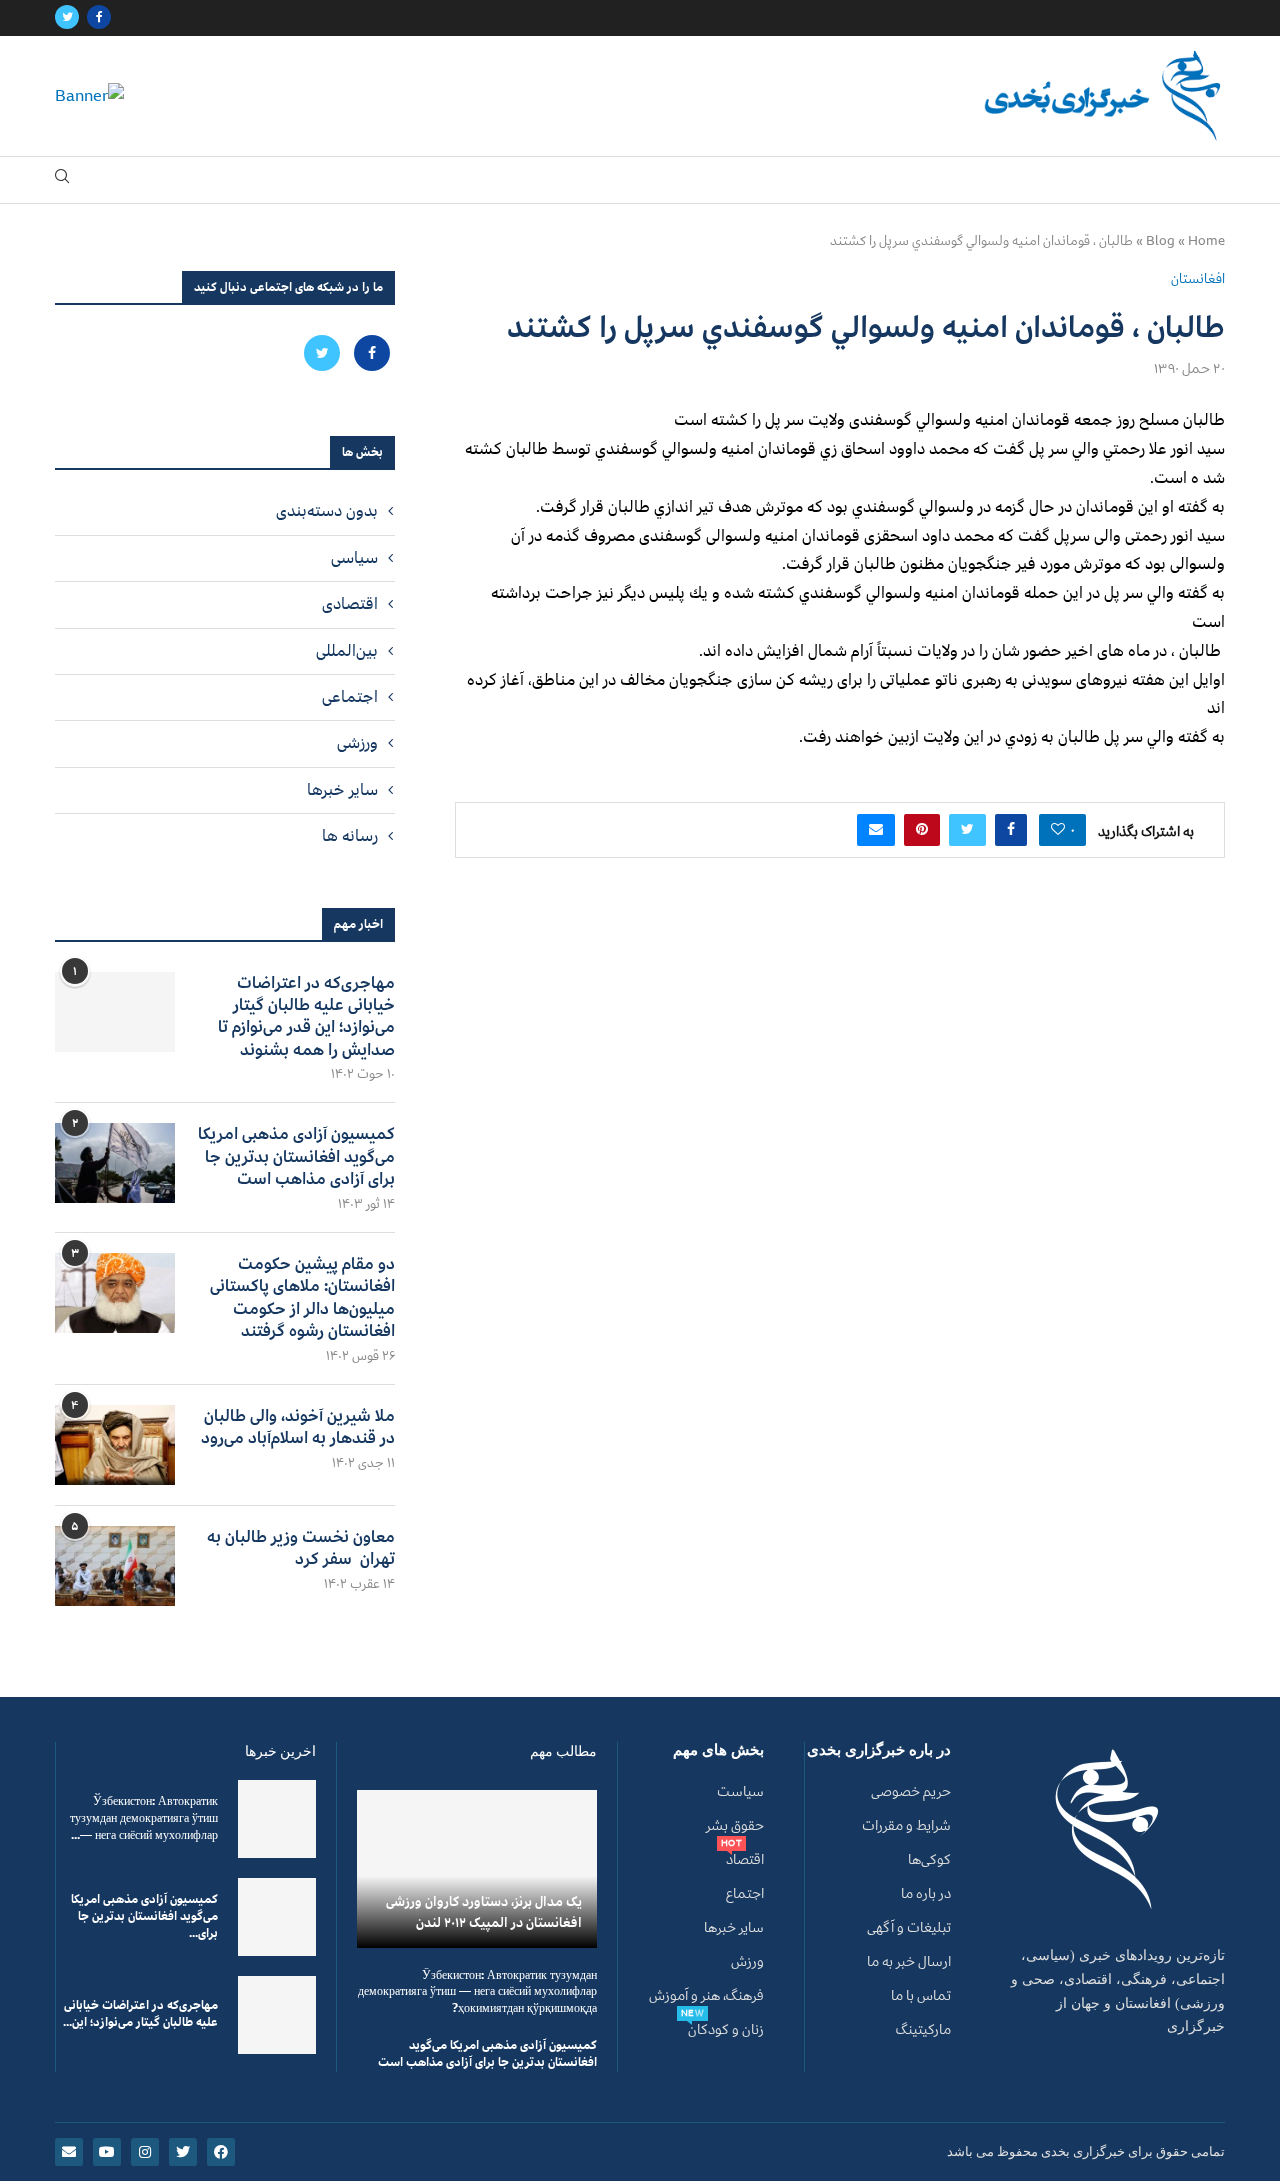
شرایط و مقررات (906, 1826)
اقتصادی (350, 604)
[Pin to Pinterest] (922, 830)
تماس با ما (921, 1996)
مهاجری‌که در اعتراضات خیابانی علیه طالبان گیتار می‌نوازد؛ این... (140, 2014)
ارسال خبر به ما (909, 1962)
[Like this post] (1058, 830)
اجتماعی (350, 697)
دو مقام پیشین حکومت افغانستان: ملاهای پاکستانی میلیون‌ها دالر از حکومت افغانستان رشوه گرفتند (302, 1298)
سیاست (740, 1792)
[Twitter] (67, 18)
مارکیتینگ (923, 2030)
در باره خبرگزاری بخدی (879, 1750)
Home (1206, 241)
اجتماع (745, 1894)
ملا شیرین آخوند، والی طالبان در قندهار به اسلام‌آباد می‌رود (298, 1427)
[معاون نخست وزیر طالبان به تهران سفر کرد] (115, 1566)
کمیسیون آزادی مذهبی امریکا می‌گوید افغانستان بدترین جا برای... (144, 1916)
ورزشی (357, 743)
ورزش (747, 1962)
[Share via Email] (876, 830)
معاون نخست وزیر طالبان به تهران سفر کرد (301, 1548)
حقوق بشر (735, 1826)
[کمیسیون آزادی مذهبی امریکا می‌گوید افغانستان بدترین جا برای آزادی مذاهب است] (115, 1163)
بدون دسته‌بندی (327, 511)
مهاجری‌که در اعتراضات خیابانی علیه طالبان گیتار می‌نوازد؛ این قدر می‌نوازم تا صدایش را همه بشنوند (306, 1017)
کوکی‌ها (929, 1860)
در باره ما (926, 1894)
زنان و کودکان (726, 2030)
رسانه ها (350, 836)
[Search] (62, 180)
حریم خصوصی (911, 1792)
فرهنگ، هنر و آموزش (706, 1996)
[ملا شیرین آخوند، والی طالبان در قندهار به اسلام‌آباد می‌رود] (115, 1445)
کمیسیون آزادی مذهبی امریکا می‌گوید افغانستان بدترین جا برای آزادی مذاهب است (296, 1156)
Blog (1160, 241)
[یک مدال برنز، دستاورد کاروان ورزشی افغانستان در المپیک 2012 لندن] (477, 1868)
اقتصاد (745, 1860)
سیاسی (354, 558)
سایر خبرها (342, 790)
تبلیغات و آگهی (909, 1928)
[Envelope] (69, 2152)
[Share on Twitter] (967, 830)
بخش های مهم (718, 1750)
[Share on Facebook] (1011, 830)
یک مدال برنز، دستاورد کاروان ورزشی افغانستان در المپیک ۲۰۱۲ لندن (484, 1912)
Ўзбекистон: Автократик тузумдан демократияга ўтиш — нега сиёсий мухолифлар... (144, 1818)
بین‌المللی (347, 651)
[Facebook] (99, 18)
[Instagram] (145, 2152)
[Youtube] (107, 2152)
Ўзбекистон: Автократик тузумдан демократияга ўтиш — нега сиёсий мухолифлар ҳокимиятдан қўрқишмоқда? (477, 1992)
